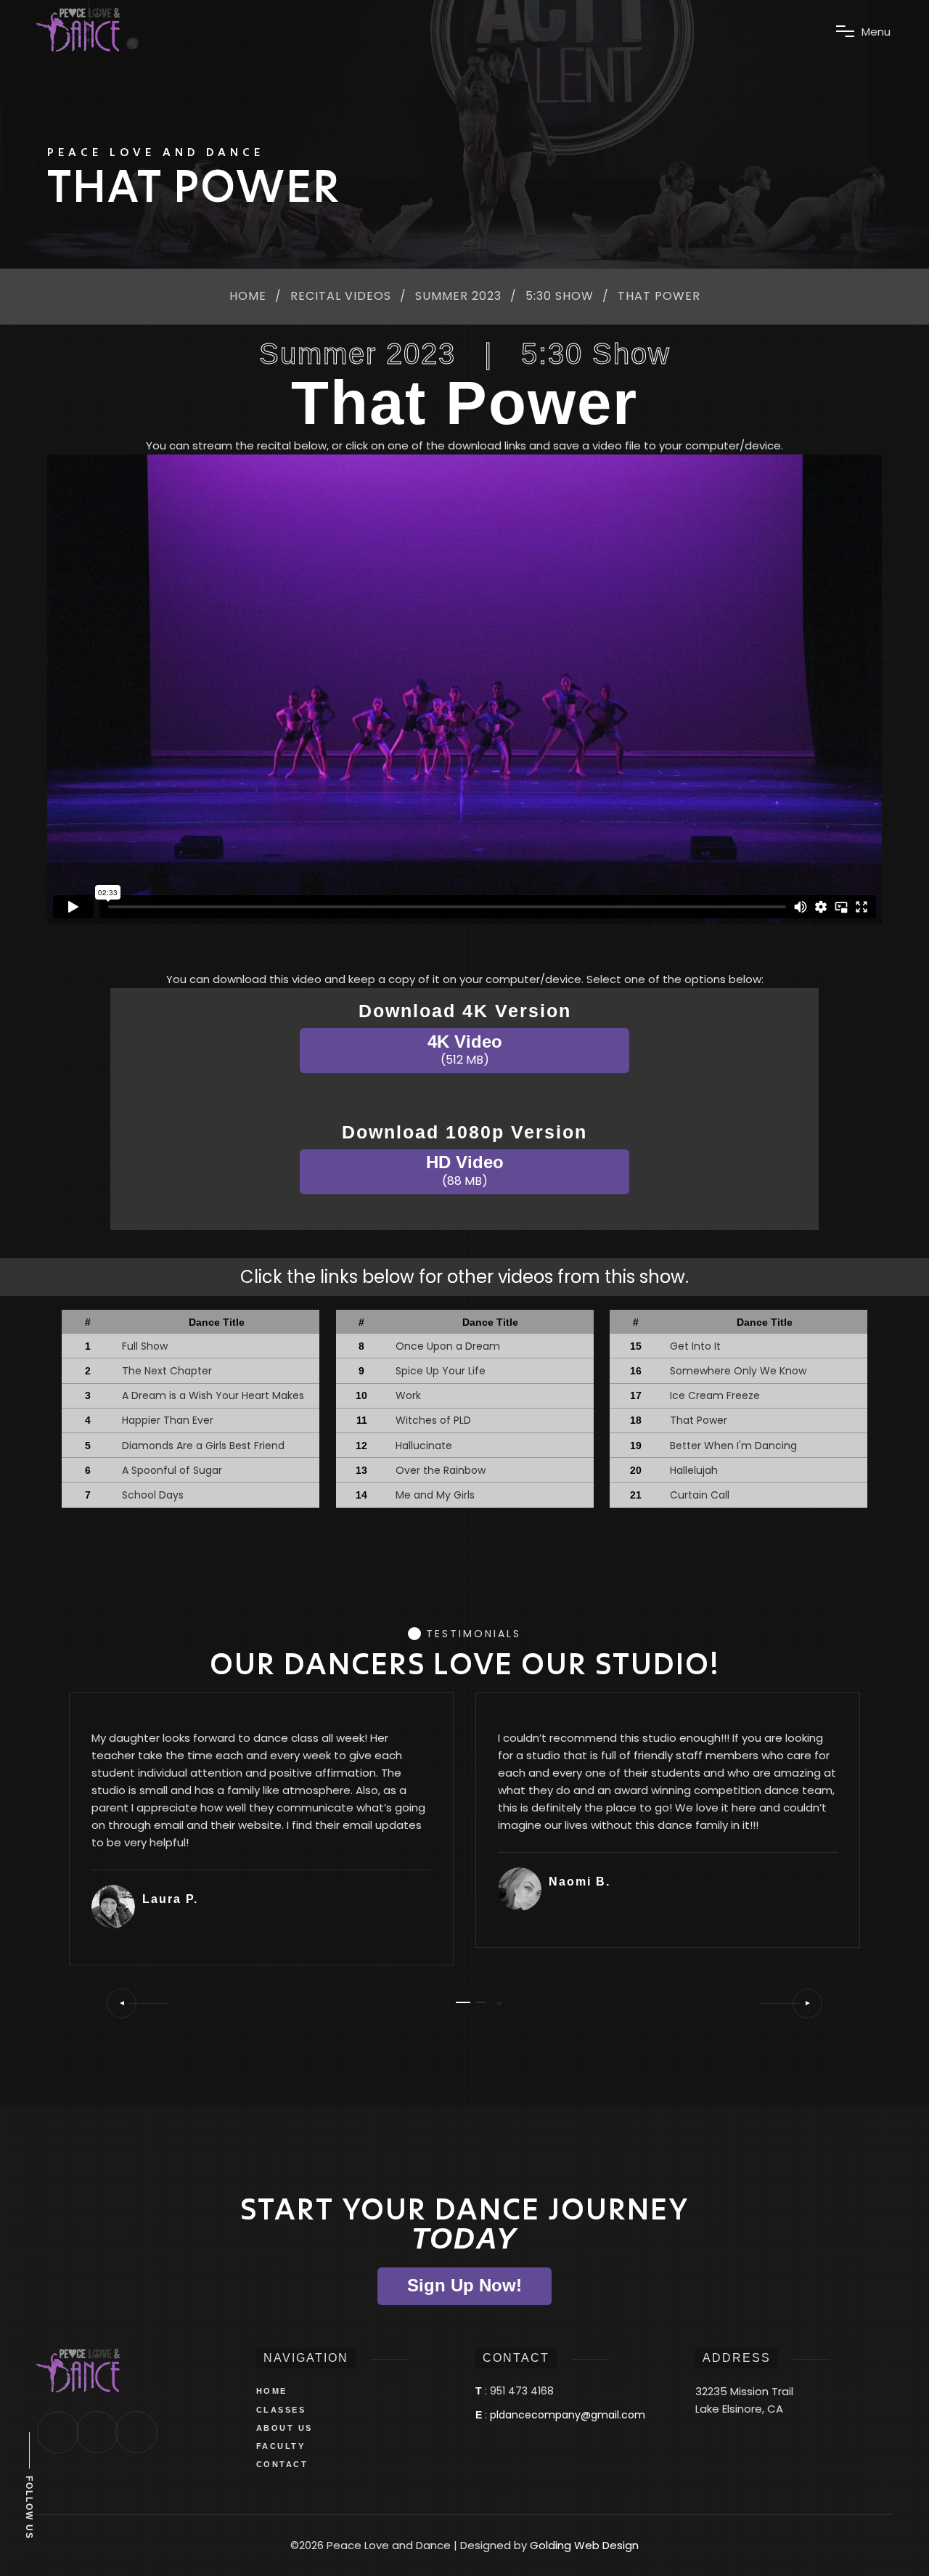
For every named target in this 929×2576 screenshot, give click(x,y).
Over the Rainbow (441, 1470)
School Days (153, 1495)
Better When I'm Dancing (733, 1446)
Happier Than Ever (168, 1420)
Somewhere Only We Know (738, 1371)
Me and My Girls (435, 1495)
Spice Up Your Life (441, 1371)
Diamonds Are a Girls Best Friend (203, 1446)
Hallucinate (424, 1446)
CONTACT (282, 2464)
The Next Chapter (167, 1371)
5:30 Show (560, 297)
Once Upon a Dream (448, 1346)
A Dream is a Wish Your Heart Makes (213, 1395)
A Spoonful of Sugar (172, 1470)
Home (248, 297)
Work (408, 1395)
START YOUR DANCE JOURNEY (464, 2224)
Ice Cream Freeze (715, 1395)
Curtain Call (700, 1495)
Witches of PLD (433, 1420)
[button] (137, 2004)
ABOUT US (285, 2428)
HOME (272, 2391)
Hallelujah (694, 1470)
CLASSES (281, 2410)
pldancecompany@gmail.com (568, 2415)
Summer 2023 (458, 297)
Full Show (145, 1346)
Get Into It (695, 1346)
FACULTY (281, 2446)
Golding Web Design (584, 2545)
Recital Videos (341, 297)
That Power (699, 1420)
